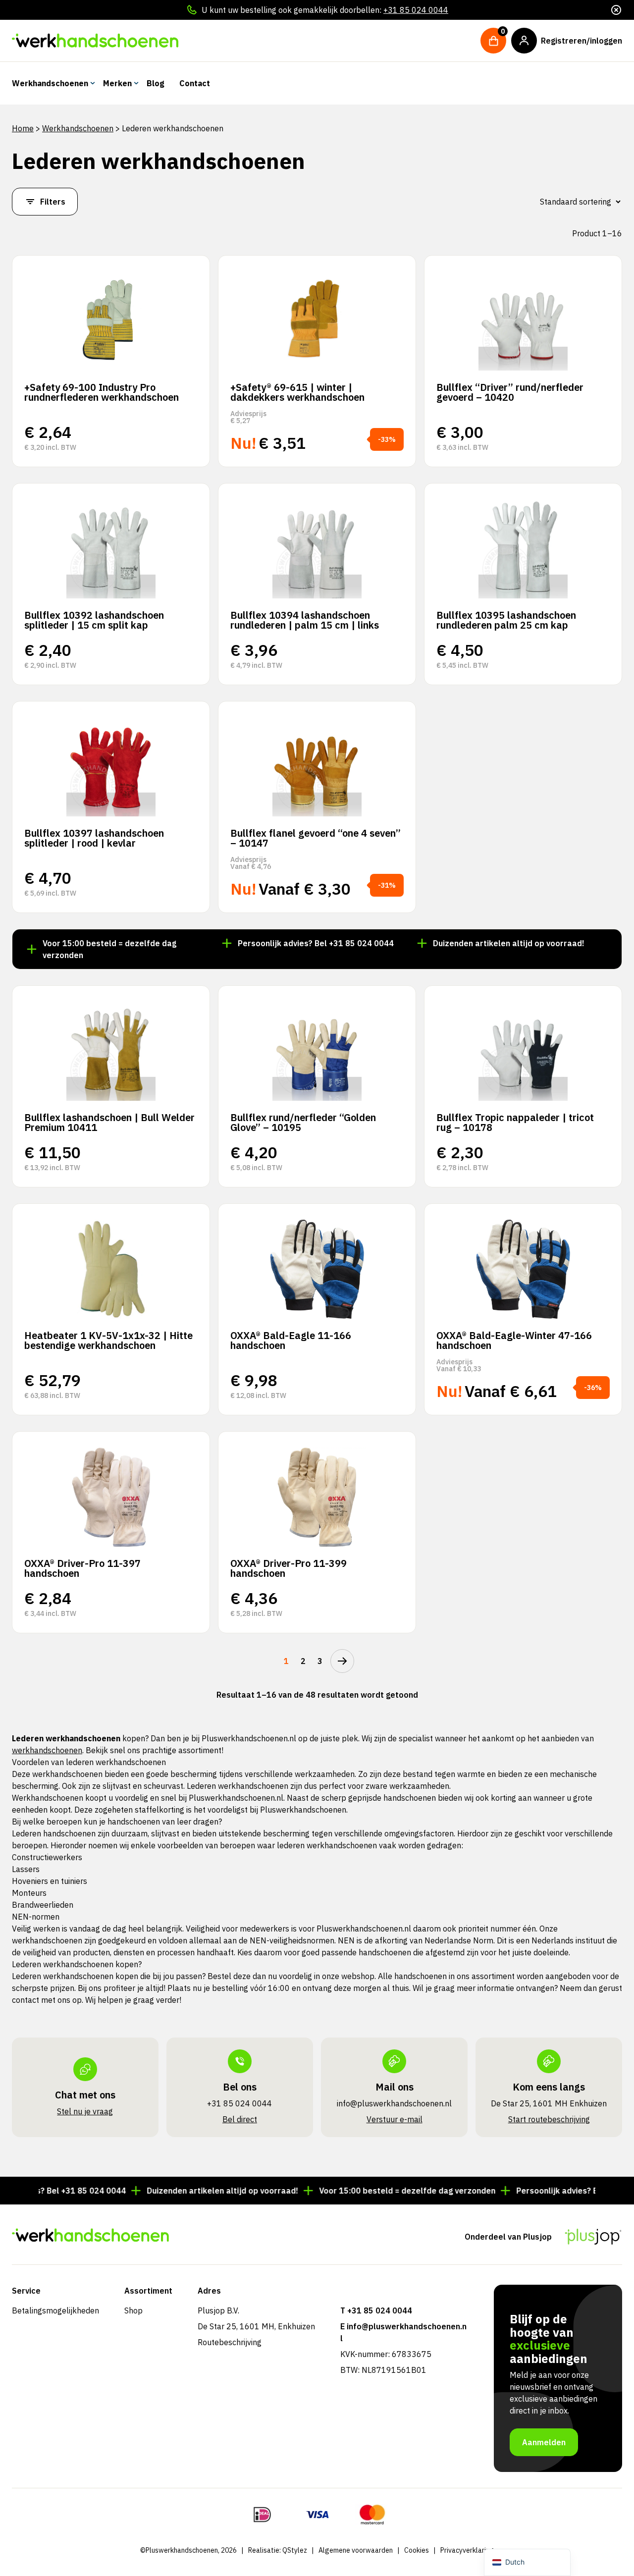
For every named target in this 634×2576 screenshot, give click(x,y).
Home (23, 128)
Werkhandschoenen (50, 83)
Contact (195, 83)
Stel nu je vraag (85, 2111)
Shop (133, 2310)
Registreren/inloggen (581, 41)
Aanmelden (544, 2442)
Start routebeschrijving (549, 2119)
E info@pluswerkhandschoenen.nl (403, 2332)
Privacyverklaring (467, 2550)
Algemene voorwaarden (356, 2550)
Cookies (417, 2550)
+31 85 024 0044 (416, 10)
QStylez (295, 2550)
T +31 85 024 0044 (376, 2310)
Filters (53, 202)
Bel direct (240, 2119)
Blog (156, 83)
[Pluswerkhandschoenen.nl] (95, 41)
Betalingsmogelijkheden (55, 2310)
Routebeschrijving (230, 2342)
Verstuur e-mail (395, 2119)
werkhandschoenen (47, 1750)
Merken (117, 83)
